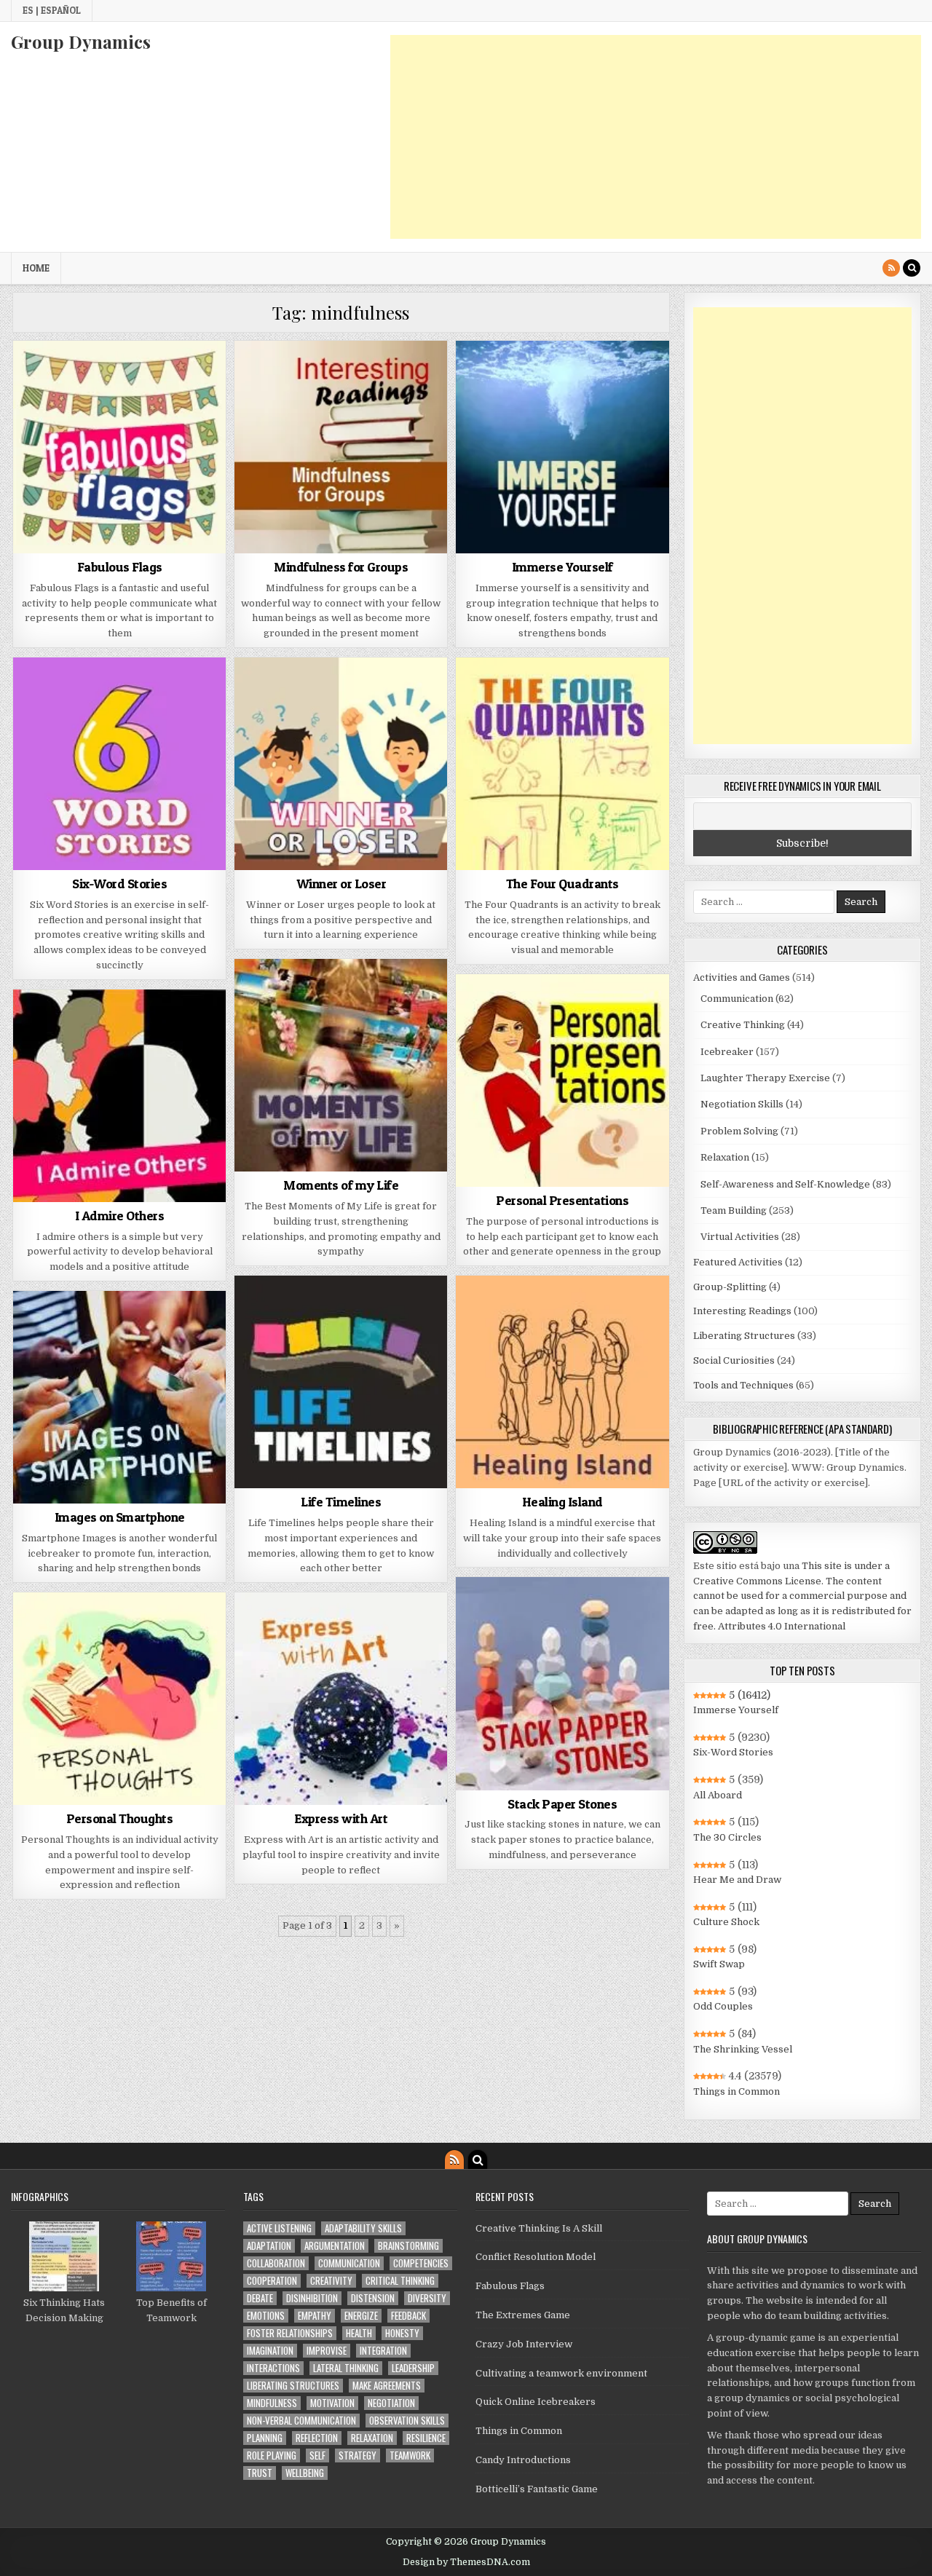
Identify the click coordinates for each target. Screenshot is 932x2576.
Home (36, 268)
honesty (402, 2333)
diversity (427, 2298)
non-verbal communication (301, 2421)
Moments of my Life (341, 1185)
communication (349, 2263)
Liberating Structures (744, 1336)
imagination (270, 2351)
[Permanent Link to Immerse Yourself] (562, 447)
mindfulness (272, 2403)
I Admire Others (120, 1216)
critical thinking (400, 2281)
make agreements (387, 2386)
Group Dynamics (81, 42)
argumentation (335, 2246)
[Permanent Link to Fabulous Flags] (119, 447)
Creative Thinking (743, 1025)
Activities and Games (742, 977)
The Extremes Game (523, 2315)
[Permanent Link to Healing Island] (562, 1382)
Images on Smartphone (120, 1517)
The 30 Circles (727, 1837)
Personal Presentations (562, 1200)
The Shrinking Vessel (743, 2049)
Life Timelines (341, 1502)
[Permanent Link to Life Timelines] (341, 1382)
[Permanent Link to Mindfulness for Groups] (341, 447)
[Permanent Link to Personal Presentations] (562, 1080)
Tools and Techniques (743, 1385)
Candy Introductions (523, 2460)
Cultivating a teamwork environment (561, 2373)
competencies (421, 2263)
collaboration (276, 2263)
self (317, 2456)
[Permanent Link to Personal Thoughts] (119, 1699)
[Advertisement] (656, 137)
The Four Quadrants (562, 884)
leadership (413, 2368)
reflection (317, 2438)
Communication (737, 999)
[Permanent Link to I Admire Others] (119, 1096)
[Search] (912, 268)
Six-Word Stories (119, 884)
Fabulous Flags (120, 567)
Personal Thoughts (120, 1818)
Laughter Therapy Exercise (765, 1078)
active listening (279, 2228)
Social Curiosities (734, 1360)
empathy (315, 2316)
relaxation (372, 2438)
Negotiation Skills (742, 1104)
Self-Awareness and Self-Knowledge (785, 1184)
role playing (272, 2456)
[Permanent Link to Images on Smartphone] (119, 1397)
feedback (408, 2316)
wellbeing (305, 2473)
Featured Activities (738, 1262)
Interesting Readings (742, 1311)
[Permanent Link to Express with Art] (341, 1699)
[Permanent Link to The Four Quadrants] (562, 764)
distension (373, 2298)
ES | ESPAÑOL (52, 10)
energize (361, 2316)
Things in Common (736, 2091)
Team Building (734, 1210)
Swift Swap (719, 1964)
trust (260, 2473)
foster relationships (290, 2333)
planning (265, 2438)
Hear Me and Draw (737, 1880)
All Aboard (718, 1795)
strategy (358, 2456)
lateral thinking (346, 2368)
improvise (327, 2351)
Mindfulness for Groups (341, 567)
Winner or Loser (341, 884)
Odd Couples (723, 2006)
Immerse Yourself (562, 567)
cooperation (272, 2281)
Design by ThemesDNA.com (466, 2562)
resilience (426, 2438)
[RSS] (891, 268)
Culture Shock (726, 1922)
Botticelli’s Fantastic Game (537, 2489)
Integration (383, 2351)
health (359, 2333)
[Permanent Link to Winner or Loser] (341, 764)
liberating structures (293, 2386)
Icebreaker (727, 1052)
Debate (260, 2298)
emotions (266, 2316)
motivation (332, 2403)
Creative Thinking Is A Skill (539, 2228)
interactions (273, 2368)
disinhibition (312, 2298)
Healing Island (562, 1502)
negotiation (391, 2403)
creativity (331, 2281)
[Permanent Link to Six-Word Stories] (119, 764)
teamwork (410, 2456)
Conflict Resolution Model (536, 2257)
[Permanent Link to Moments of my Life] (341, 1065)
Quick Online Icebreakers (536, 2402)
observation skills (407, 2421)
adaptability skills (363, 2228)
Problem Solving (739, 1131)
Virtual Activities (740, 1237)
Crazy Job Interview (524, 2344)
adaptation (269, 2246)
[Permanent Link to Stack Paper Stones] (562, 1683)
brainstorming (408, 2246)
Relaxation (725, 1157)
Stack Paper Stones (562, 1804)
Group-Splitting (730, 1287)
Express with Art (341, 1818)
